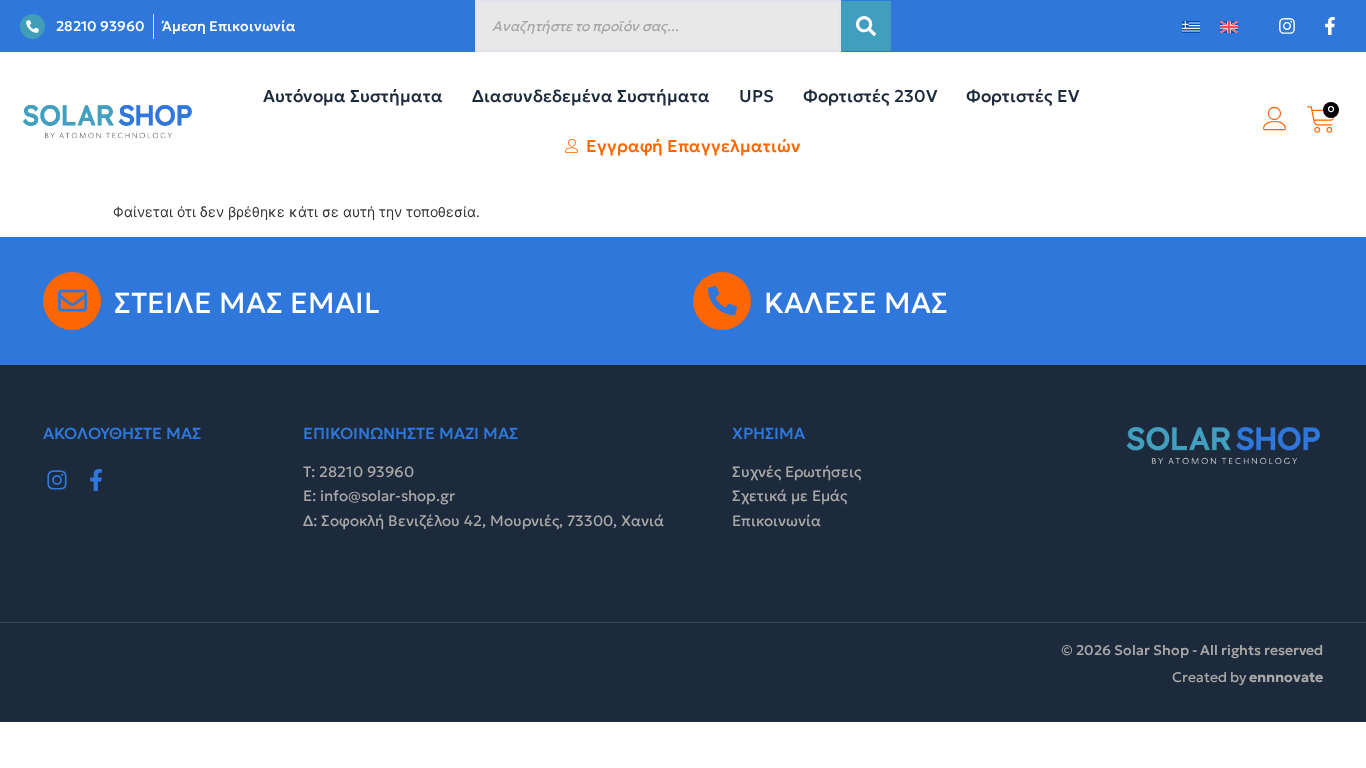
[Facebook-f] (97, 481)
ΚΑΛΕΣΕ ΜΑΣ (856, 303)
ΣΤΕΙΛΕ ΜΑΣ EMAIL (247, 303)
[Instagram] (57, 481)
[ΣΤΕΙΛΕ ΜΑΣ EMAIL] (72, 301)
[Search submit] (866, 26)
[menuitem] (1191, 26)
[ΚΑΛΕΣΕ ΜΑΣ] (722, 301)
